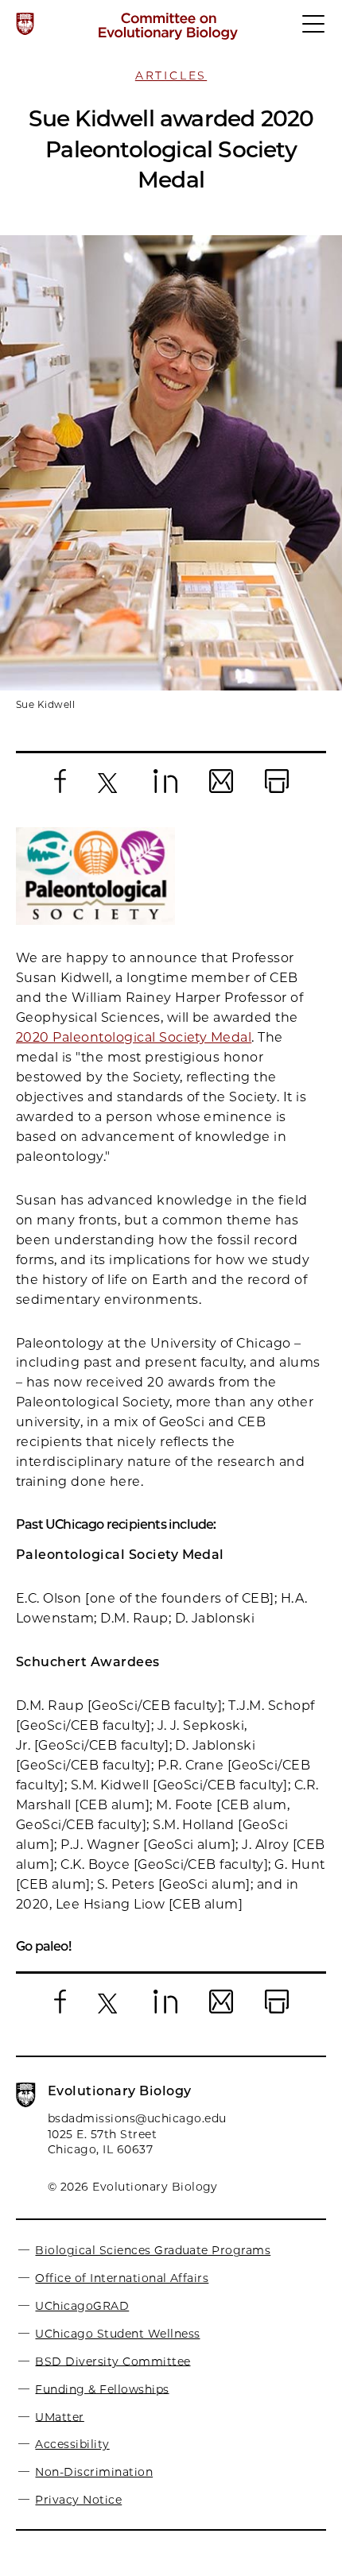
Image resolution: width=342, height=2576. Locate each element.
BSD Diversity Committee (113, 2361)
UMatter (59, 2416)
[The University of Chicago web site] (25, 24)
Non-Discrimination (94, 2472)
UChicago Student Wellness (117, 2334)
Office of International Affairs (122, 2278)
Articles (171, 75)
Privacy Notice (78, 2500)
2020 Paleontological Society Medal (134, 1037)
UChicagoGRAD (82, 2306)
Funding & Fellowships (102, 2388)
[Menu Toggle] (314, 31)
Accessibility (72, 2444)
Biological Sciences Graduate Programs (153, 2250)
